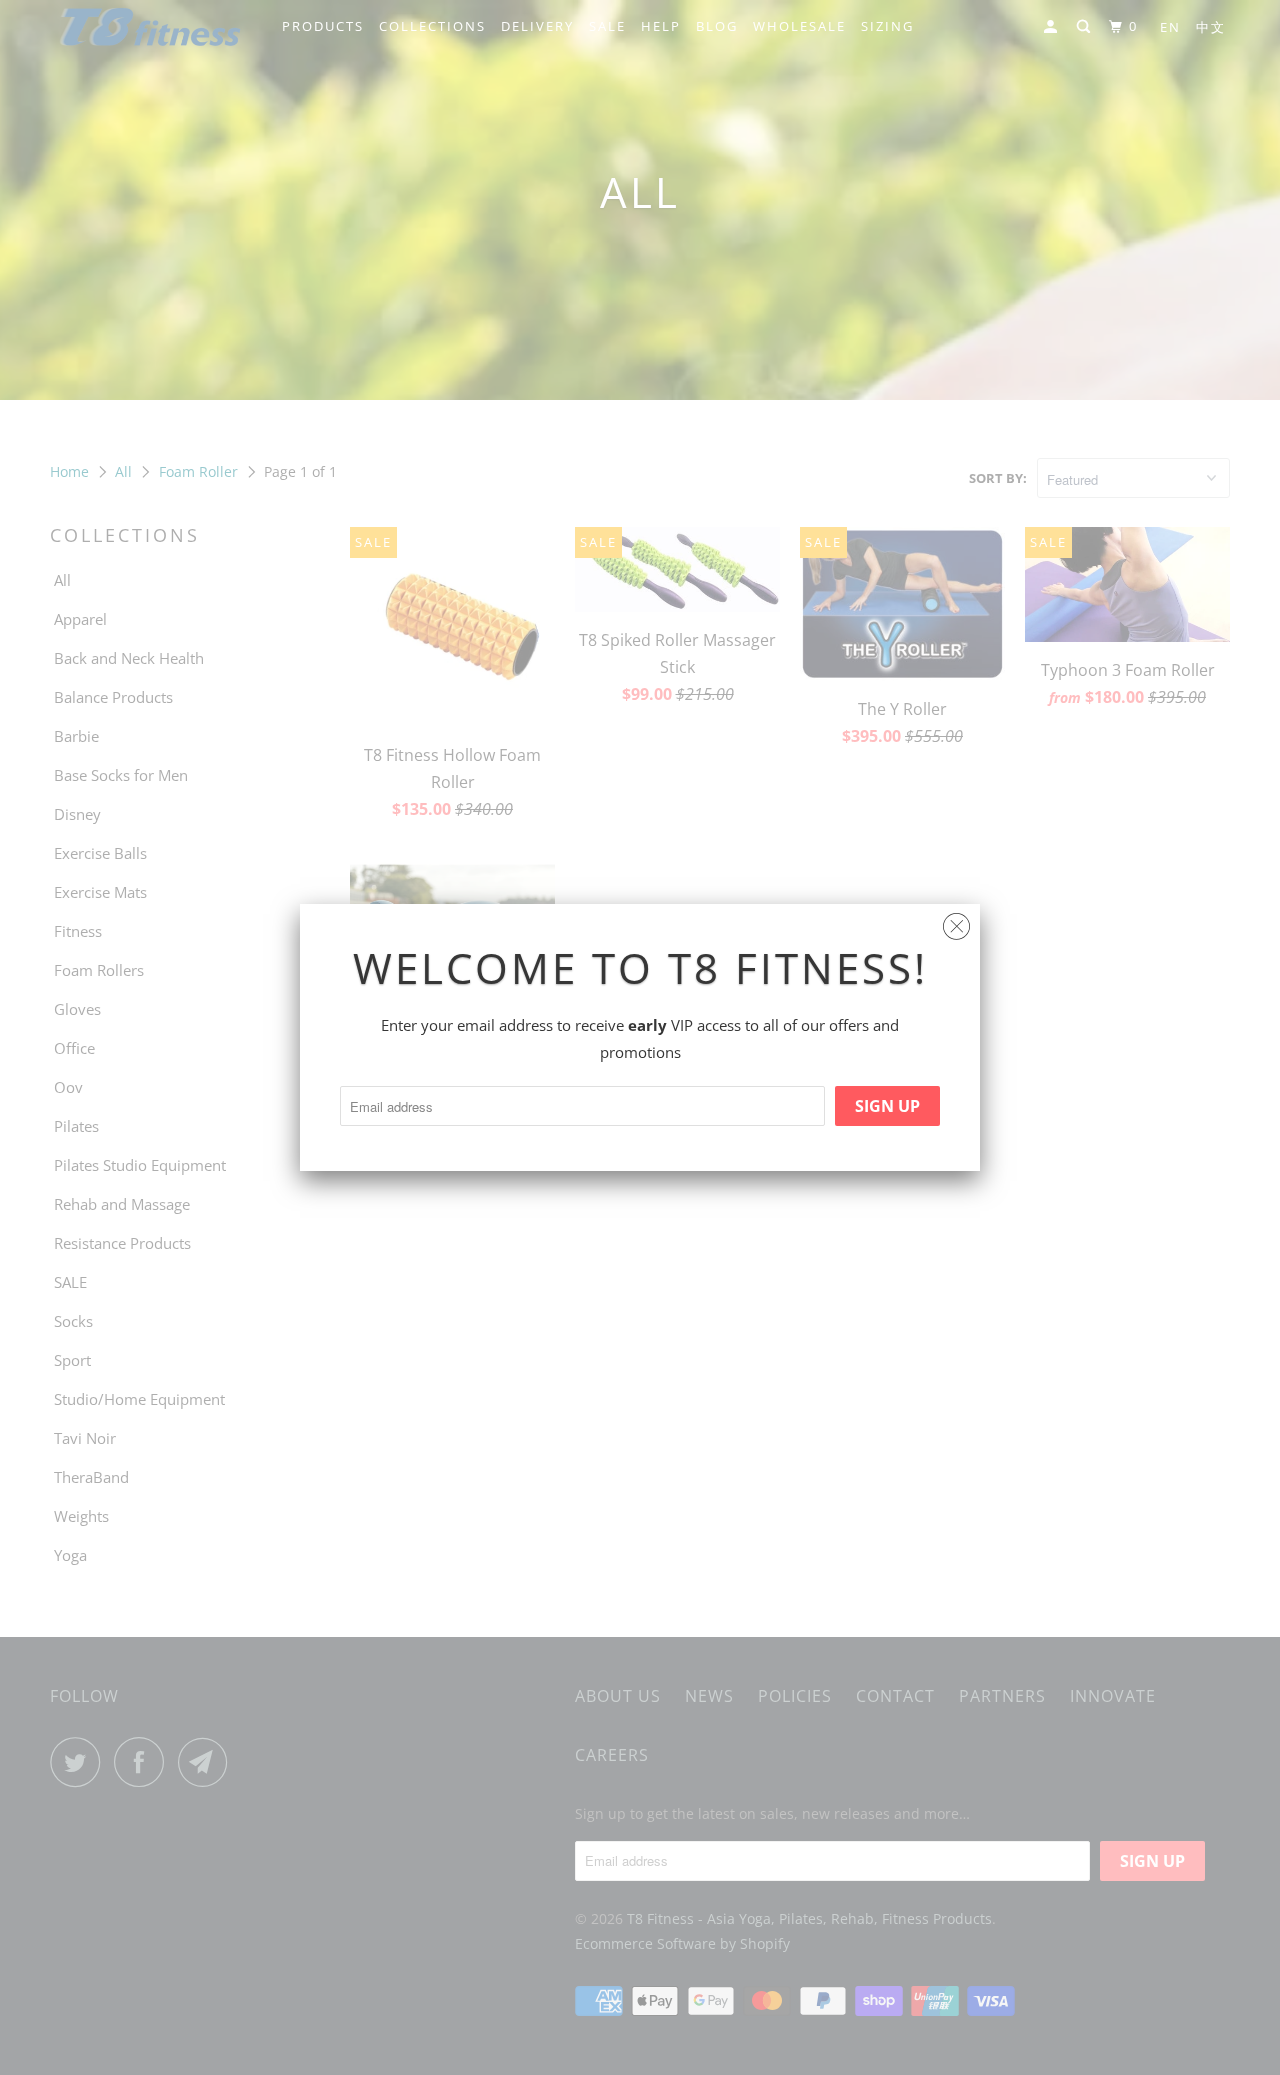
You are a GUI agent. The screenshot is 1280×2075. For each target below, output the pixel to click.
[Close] (956, 921)
